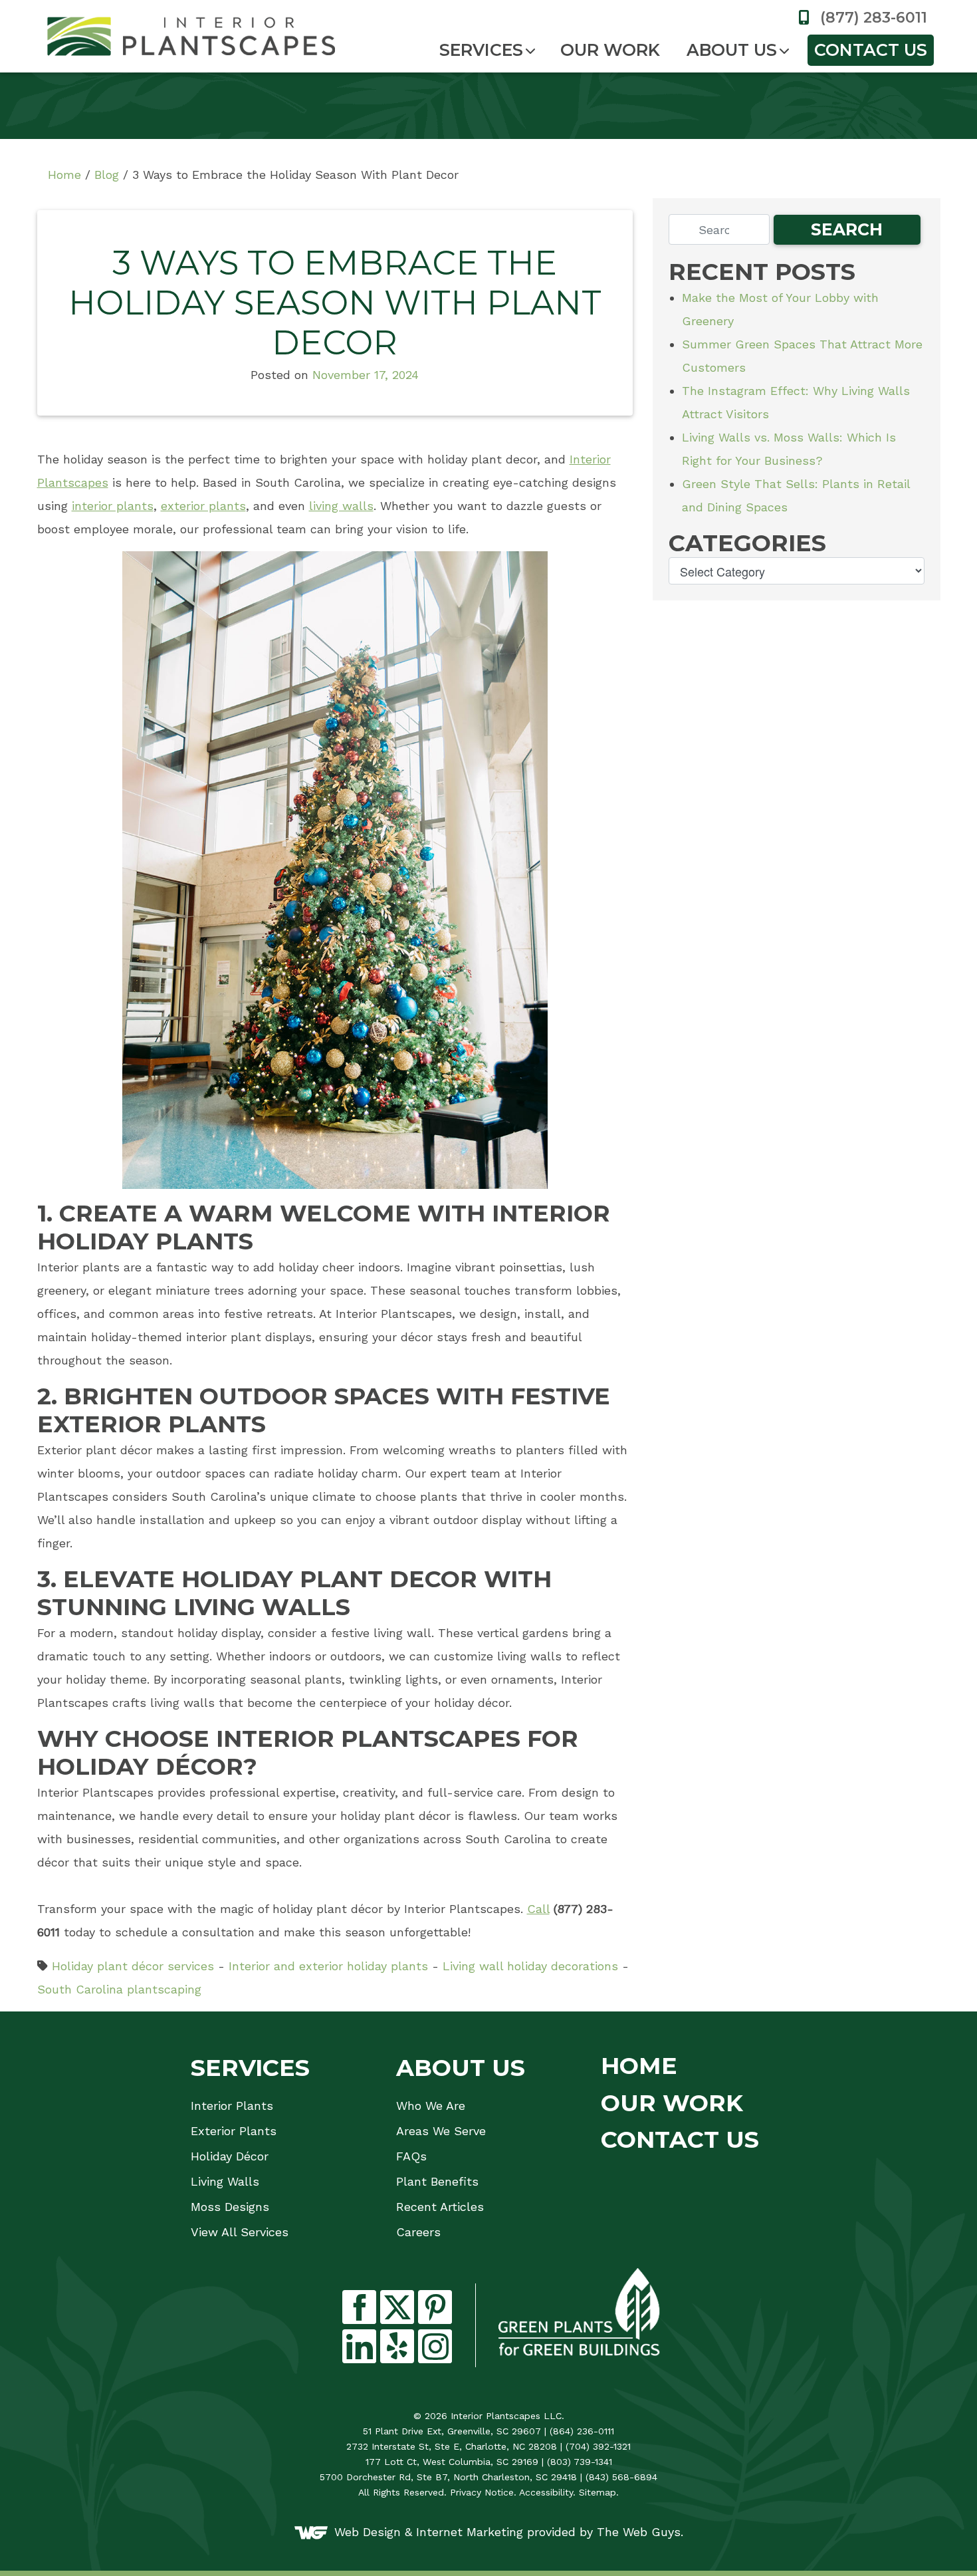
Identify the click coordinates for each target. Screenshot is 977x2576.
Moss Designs (230, 2207)
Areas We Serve (441, 2131)
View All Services (240, 2232)
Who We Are (431, 2106)
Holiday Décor (230, 2156)
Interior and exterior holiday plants (328, 1966)
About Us (732, 50)
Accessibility (546, 2492)
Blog (107, 175)
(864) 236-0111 (582, 2431)
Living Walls (225, 2182)
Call (538, 1909)
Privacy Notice (482, 2492)
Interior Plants (232, 2106)
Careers (418, 2232)
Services (481, 50)
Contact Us (871, 50)
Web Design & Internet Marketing (429, 2531)
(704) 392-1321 (598, 2446)
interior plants (113, 506)
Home (64, 175)
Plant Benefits (437, 2182)
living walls (341, 506)
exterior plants (203, 506)
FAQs (411, 2156)
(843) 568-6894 (621, 2477)
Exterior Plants (234, 2131)
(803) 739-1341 (580, 2462)
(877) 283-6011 (872, 18)
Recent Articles (440, 2207)
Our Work (610, 50)
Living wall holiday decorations (530, 1966)
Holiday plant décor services (133, 1966)
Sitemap (597, 2492)
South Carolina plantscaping (119, 1989)
